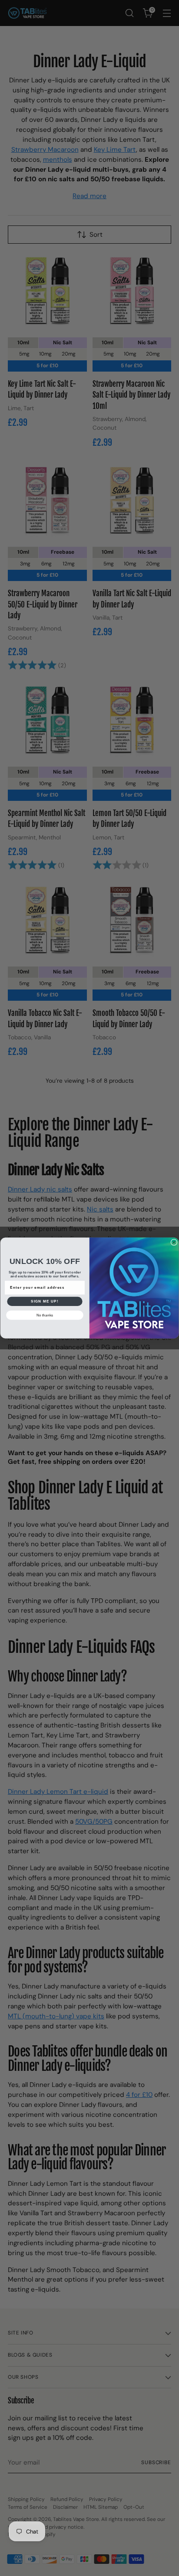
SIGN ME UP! (45, 1301)
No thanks (45, 1315)
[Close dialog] (174, 1242)
